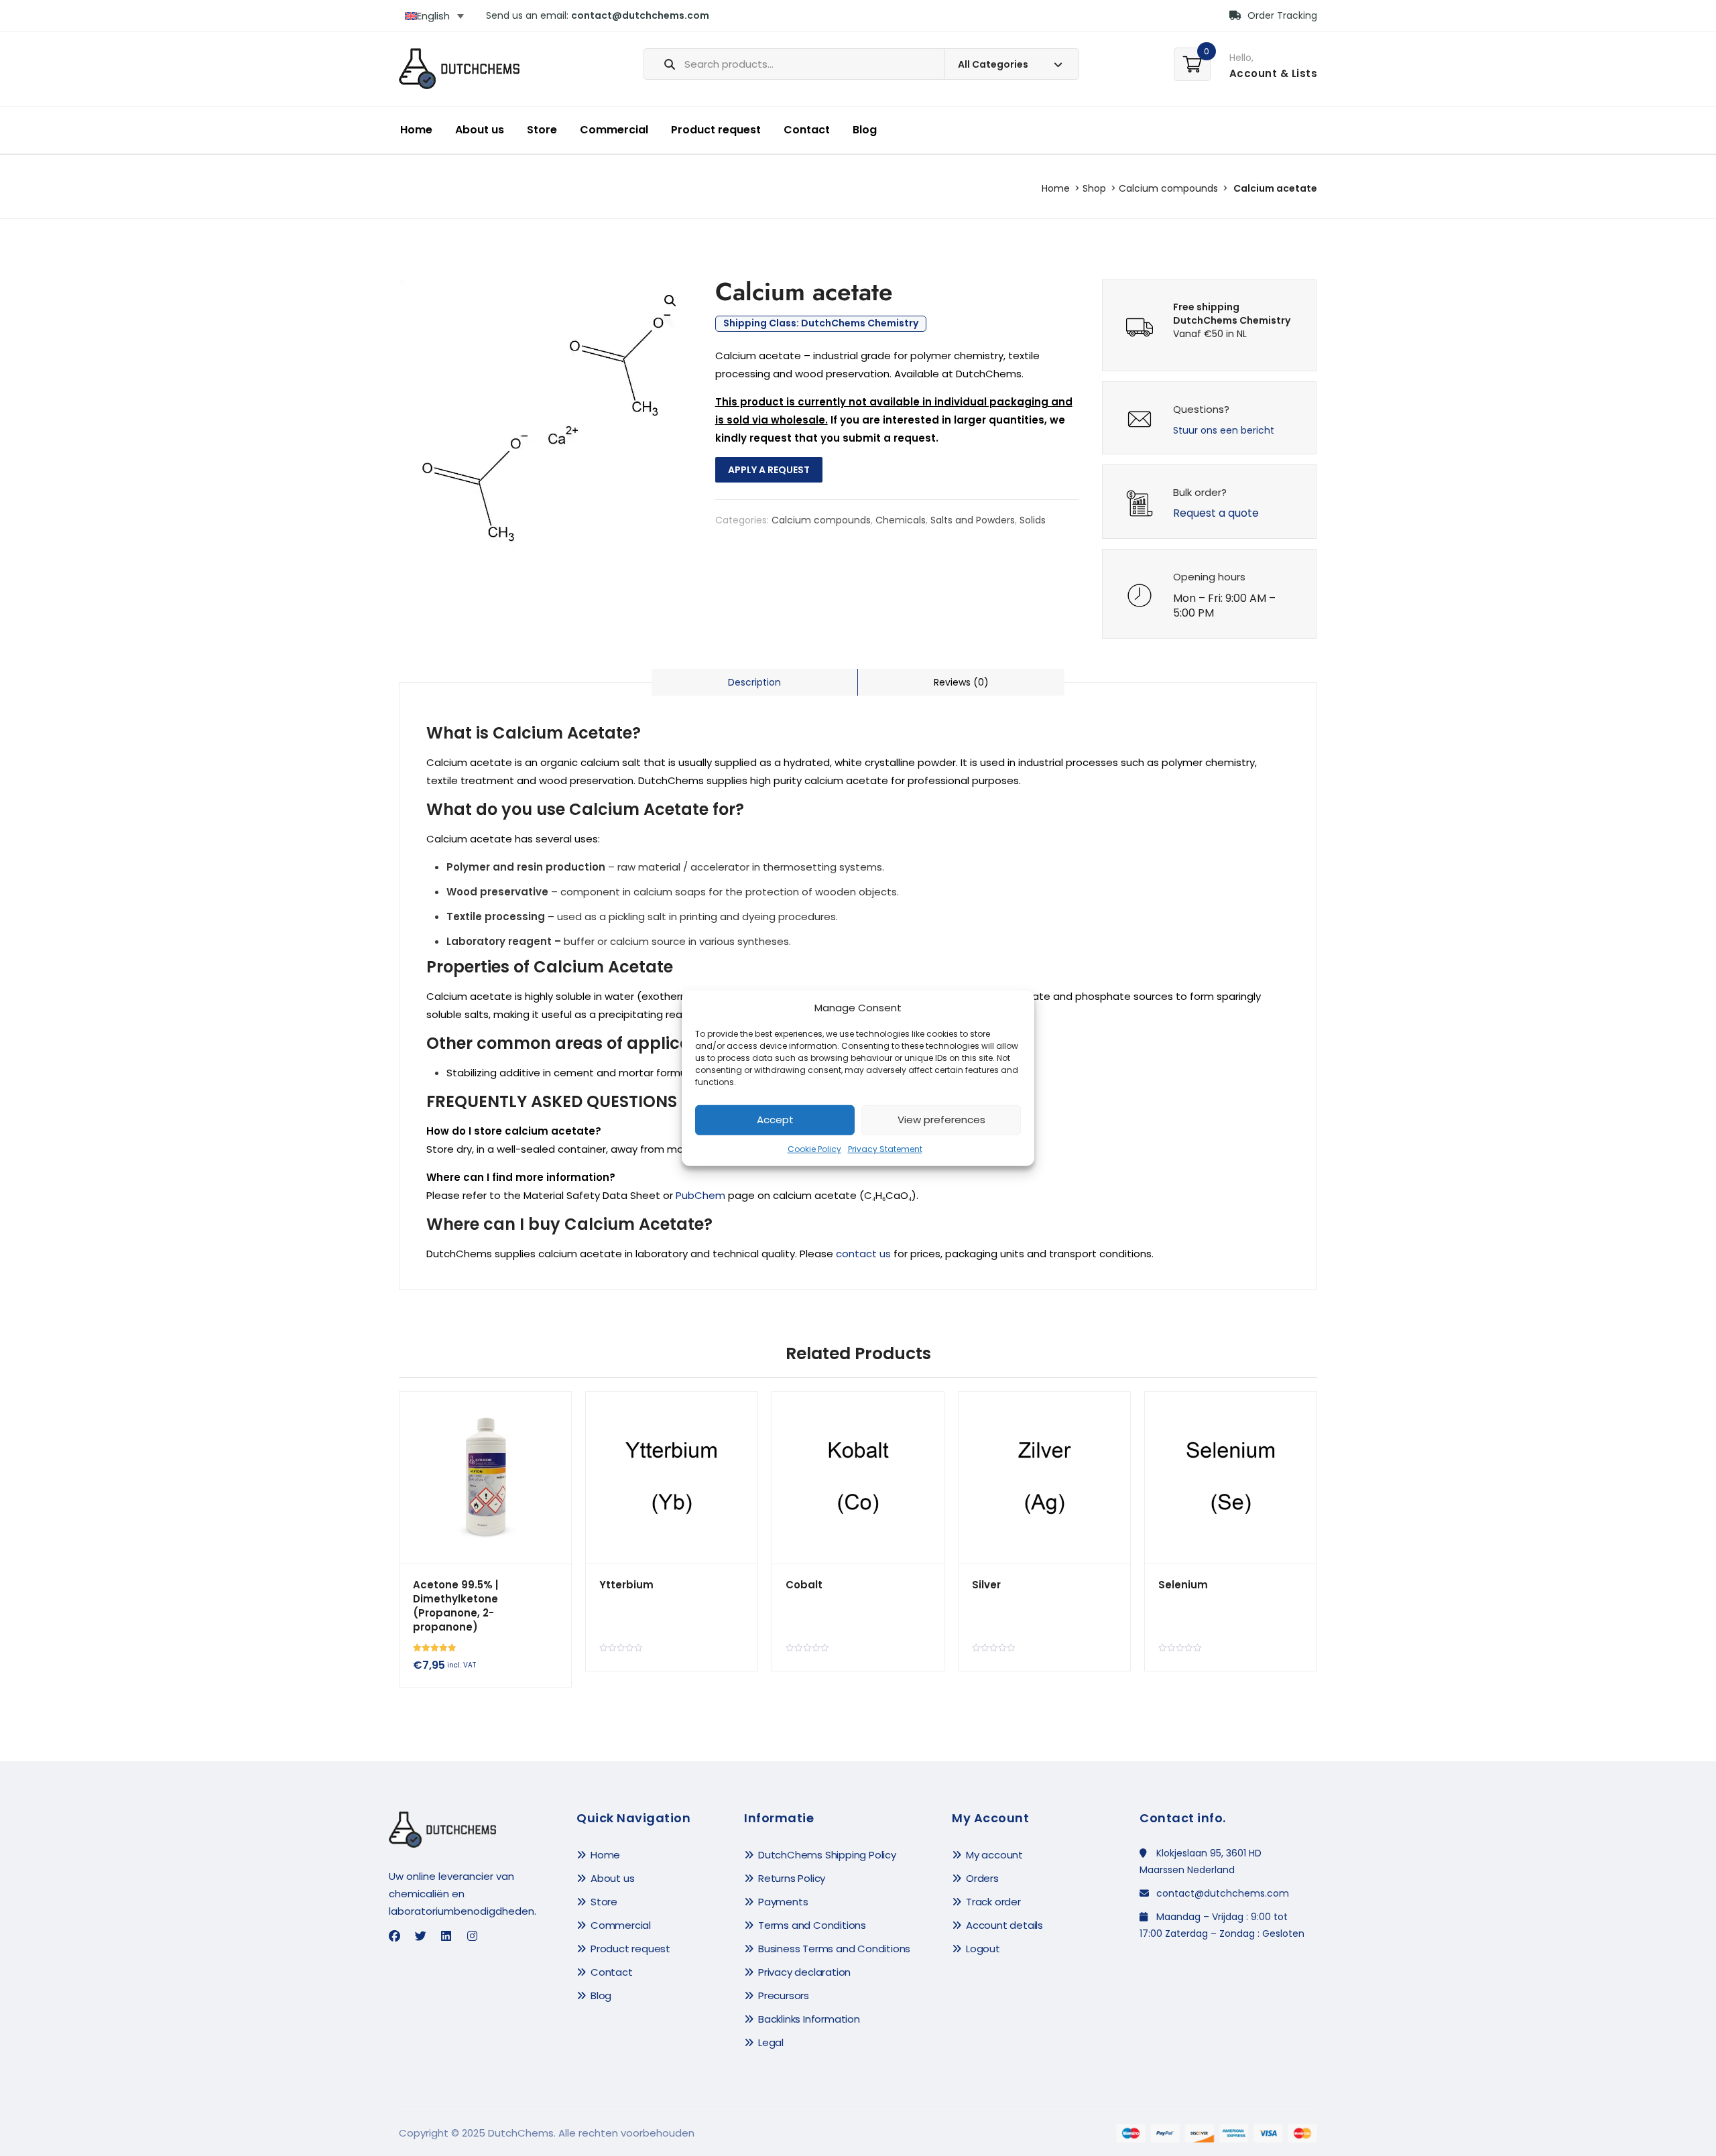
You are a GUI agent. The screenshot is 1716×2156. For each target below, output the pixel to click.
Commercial (614, 130)
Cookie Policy (814, 1149)
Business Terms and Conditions (834, 1949)
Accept (775, 1120)
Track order (993, 1902)
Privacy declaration (804, 1972)
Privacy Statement (885, 1149)
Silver (986, 1585)
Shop (1094, 188)
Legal (771, 2042)
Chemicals (901, 520)
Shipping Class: (821, 324)
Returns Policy (792, 1878)
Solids (1033, 520)
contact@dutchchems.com (640, 15)
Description (754, 682)
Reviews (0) (961, 682)
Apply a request (769, 470)
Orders (982, 1878)
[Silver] (1044, 1478)
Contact (807, 130)
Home (416, 130)
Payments (783, 1902)
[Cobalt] (858, 1478)
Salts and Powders (973, 520)
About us (480, 130)
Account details (1004, 1925)
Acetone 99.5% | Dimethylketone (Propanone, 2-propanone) (455, 1606)
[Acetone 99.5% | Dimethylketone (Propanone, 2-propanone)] (485, 1478)
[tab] (755, 682)
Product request (716, 130)
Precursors (784, 1995)
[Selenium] (1231, 1478)
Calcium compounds (1168, 188)
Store (542, 130)
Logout (983, 1949)
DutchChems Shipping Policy (827, 1855)
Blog (865, 130)
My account (994, 1855)
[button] (670, 301)
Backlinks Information (809, 2019)
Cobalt (804, 1585)
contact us (863, 1254)
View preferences (941, 1120)
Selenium (1183, 1585)
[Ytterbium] (672, 1478)
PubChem (700, 1195)
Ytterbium (626, 1585)
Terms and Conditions (812, 1925)
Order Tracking (1281, 15)
